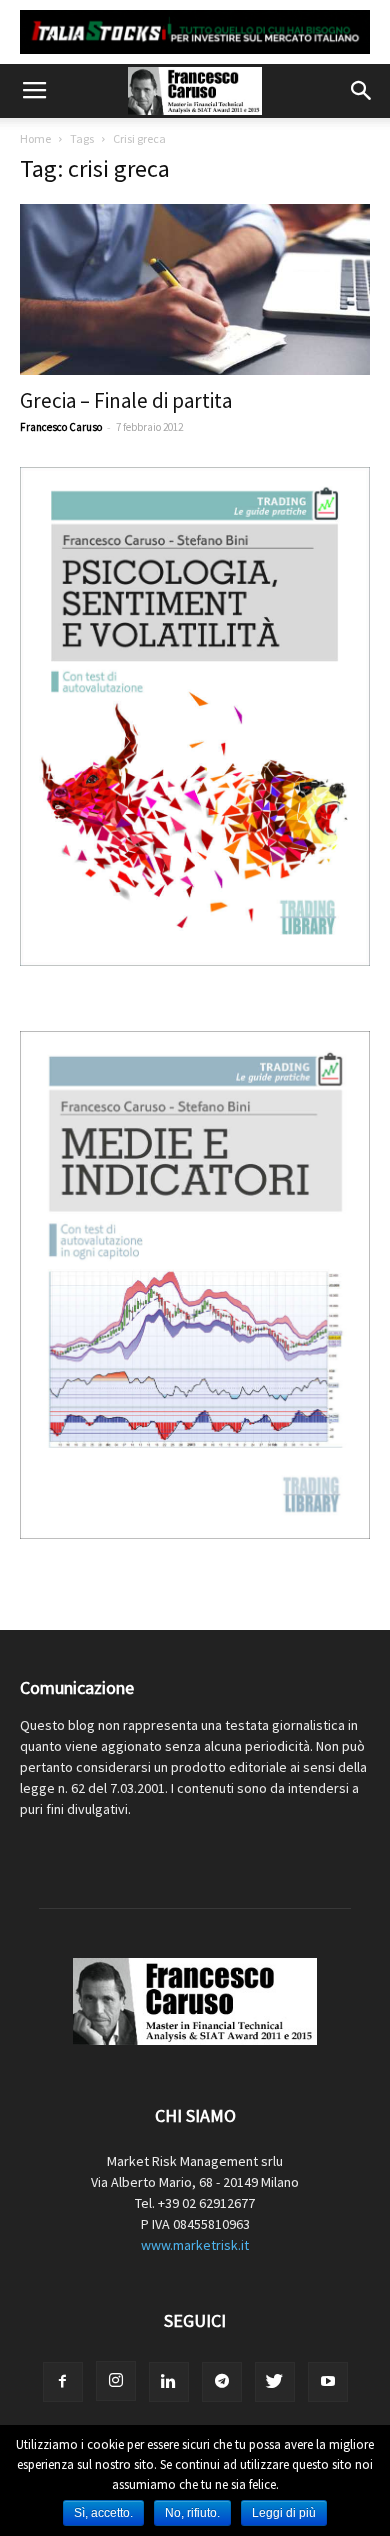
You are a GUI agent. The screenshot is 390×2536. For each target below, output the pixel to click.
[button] (362, 91)
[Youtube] (328, 2382)
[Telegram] (222, 2382)
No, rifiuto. (192, 2513)
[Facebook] (63, 2382)
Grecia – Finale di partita (126, 400)
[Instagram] (116, 2381)
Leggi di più (284, 2513)
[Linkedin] (169, 2382)
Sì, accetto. (103, 2513)
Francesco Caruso (61, 427)
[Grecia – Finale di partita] (195, 289)
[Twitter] (275, 2382)
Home (35, 138)
